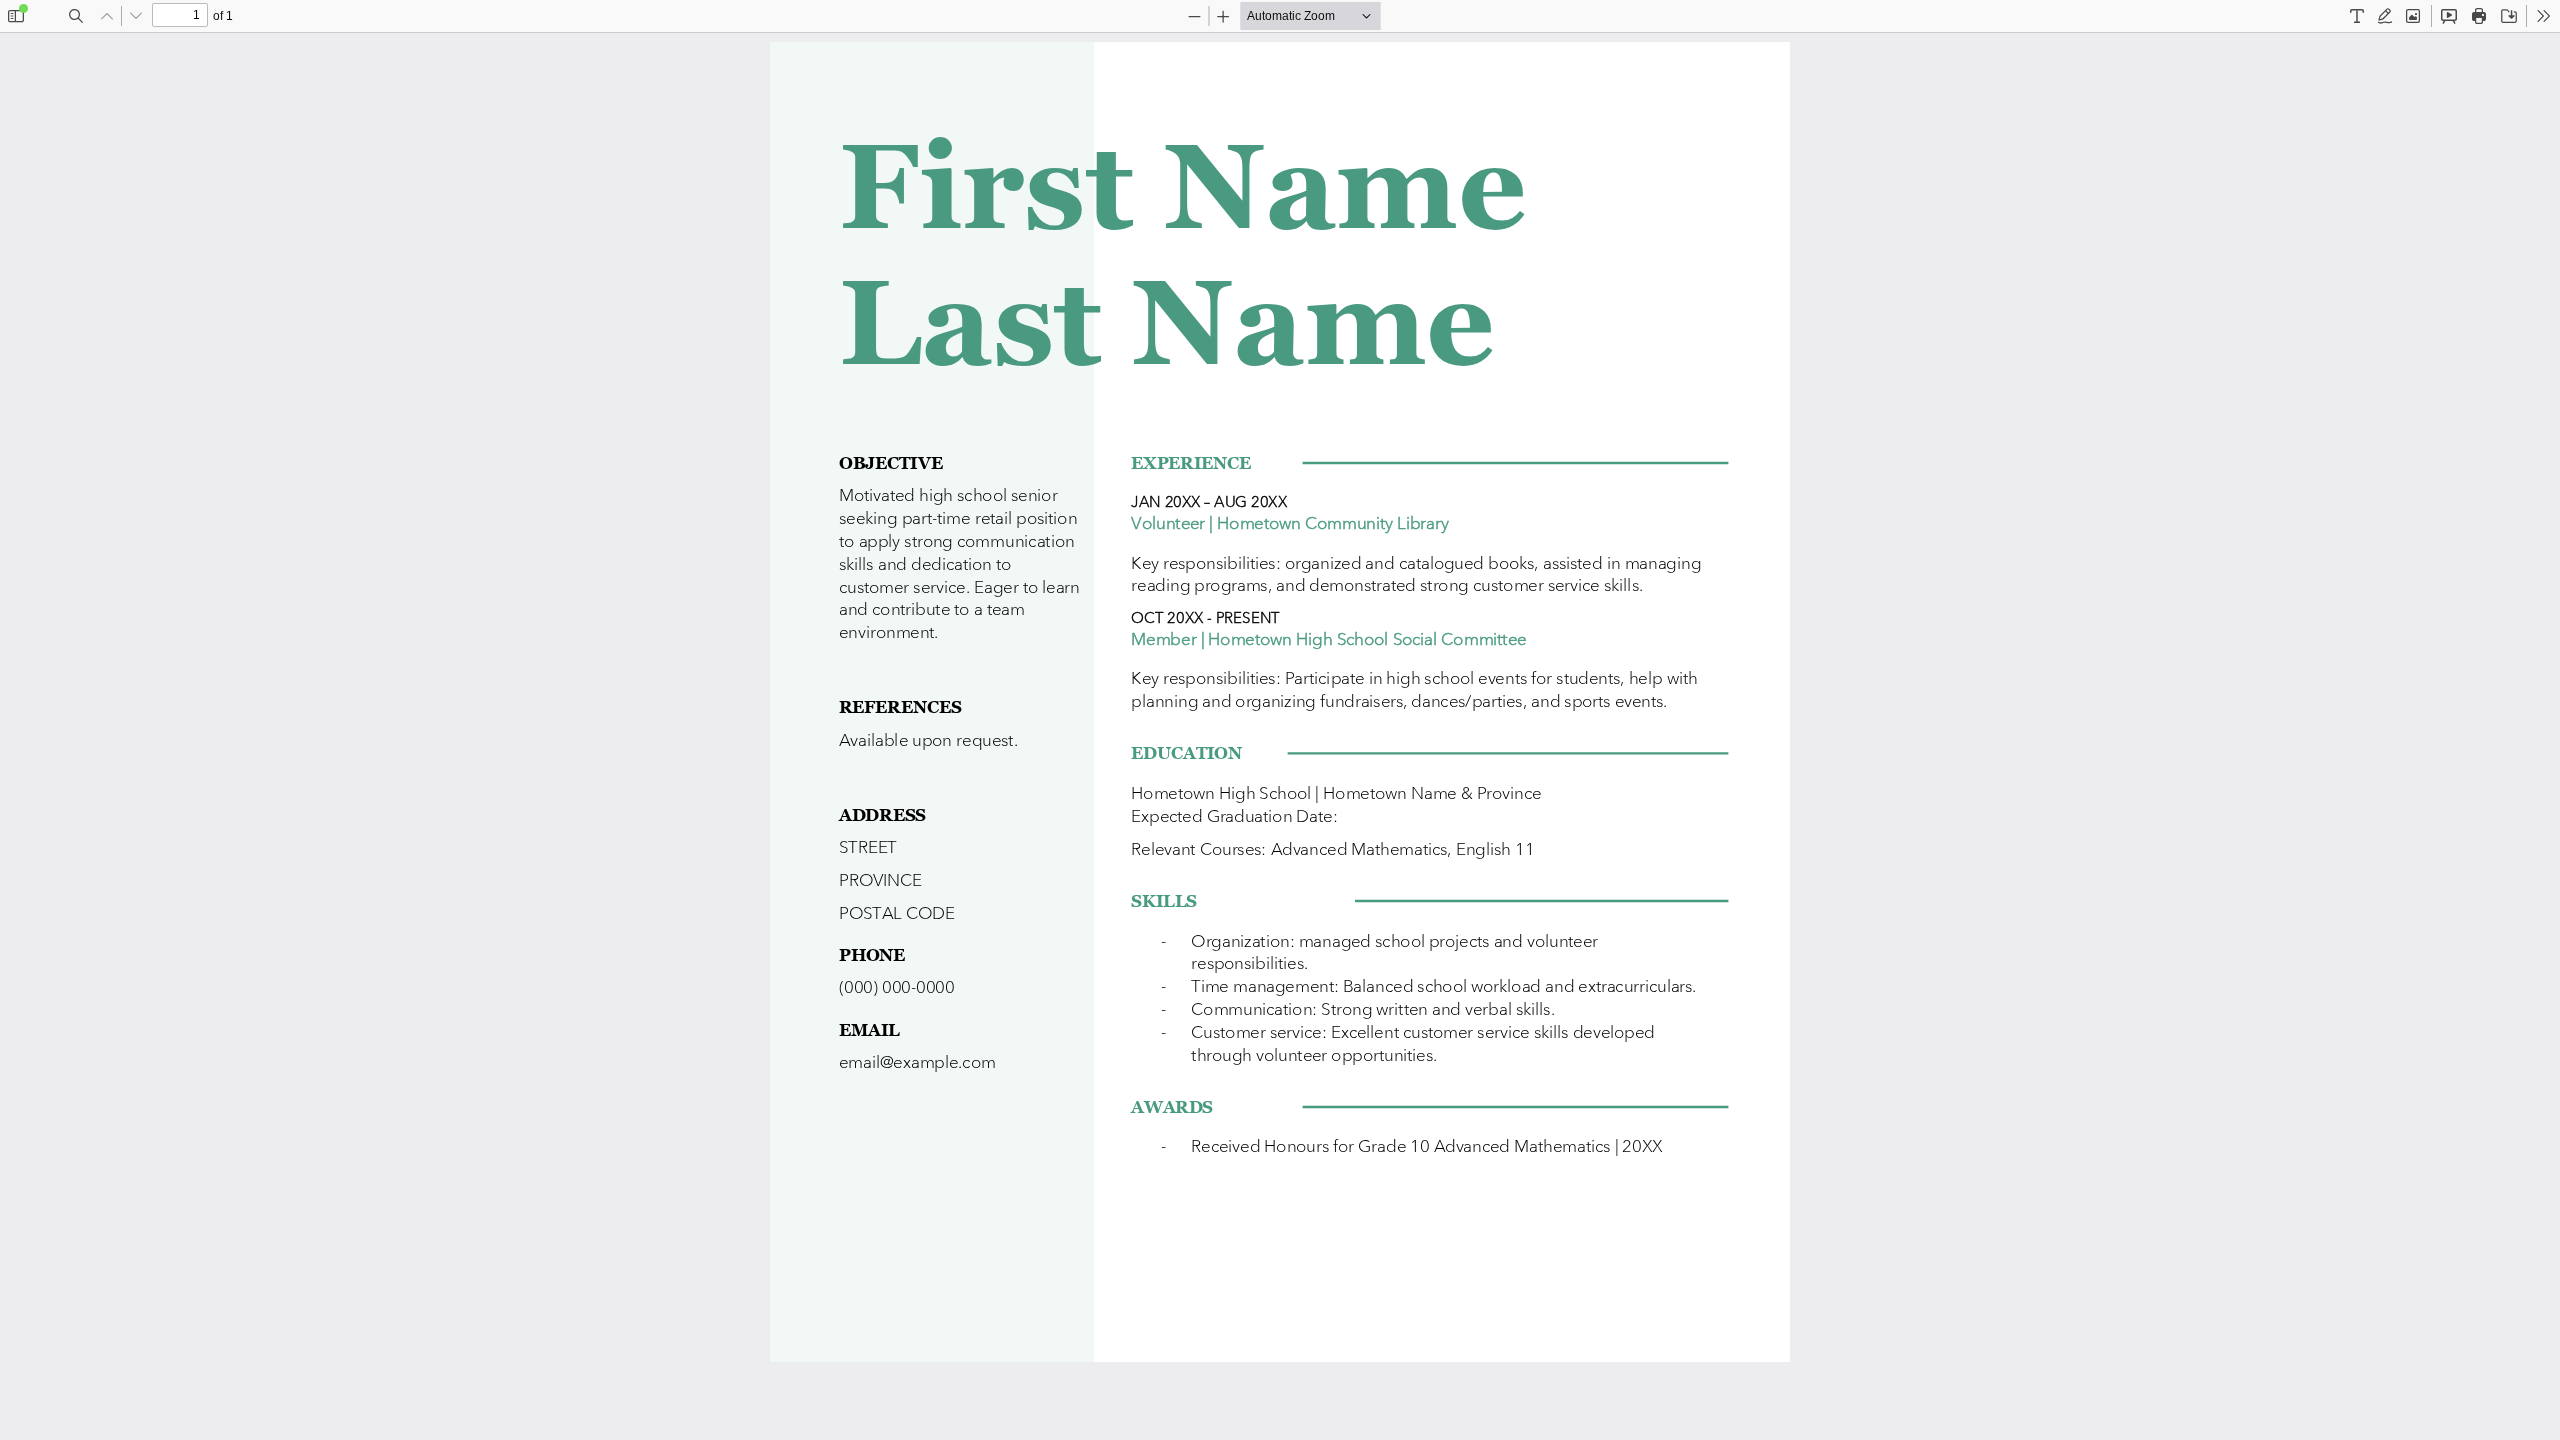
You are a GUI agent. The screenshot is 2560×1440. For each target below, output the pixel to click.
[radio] (2357, 16)
